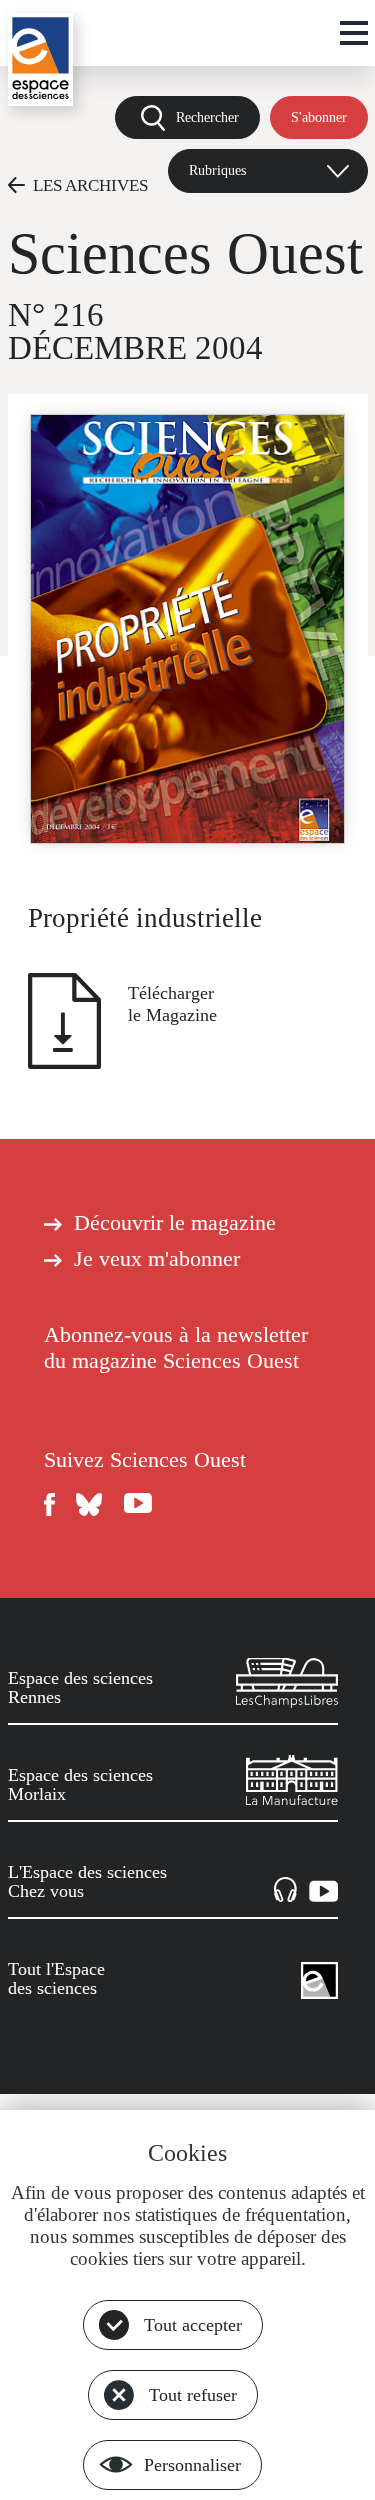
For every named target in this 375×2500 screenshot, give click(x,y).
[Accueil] (40, 59)
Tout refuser (193, 2395)
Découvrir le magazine (175, 1223)
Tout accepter (193, 2325)
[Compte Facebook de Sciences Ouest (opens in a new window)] (50, 1504)
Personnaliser (192, 2465)
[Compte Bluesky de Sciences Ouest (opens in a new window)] (90, 1504)
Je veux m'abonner (157, 1259)
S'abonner (319, 117)
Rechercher (207, 117)
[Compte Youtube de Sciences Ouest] (138, 1504)
